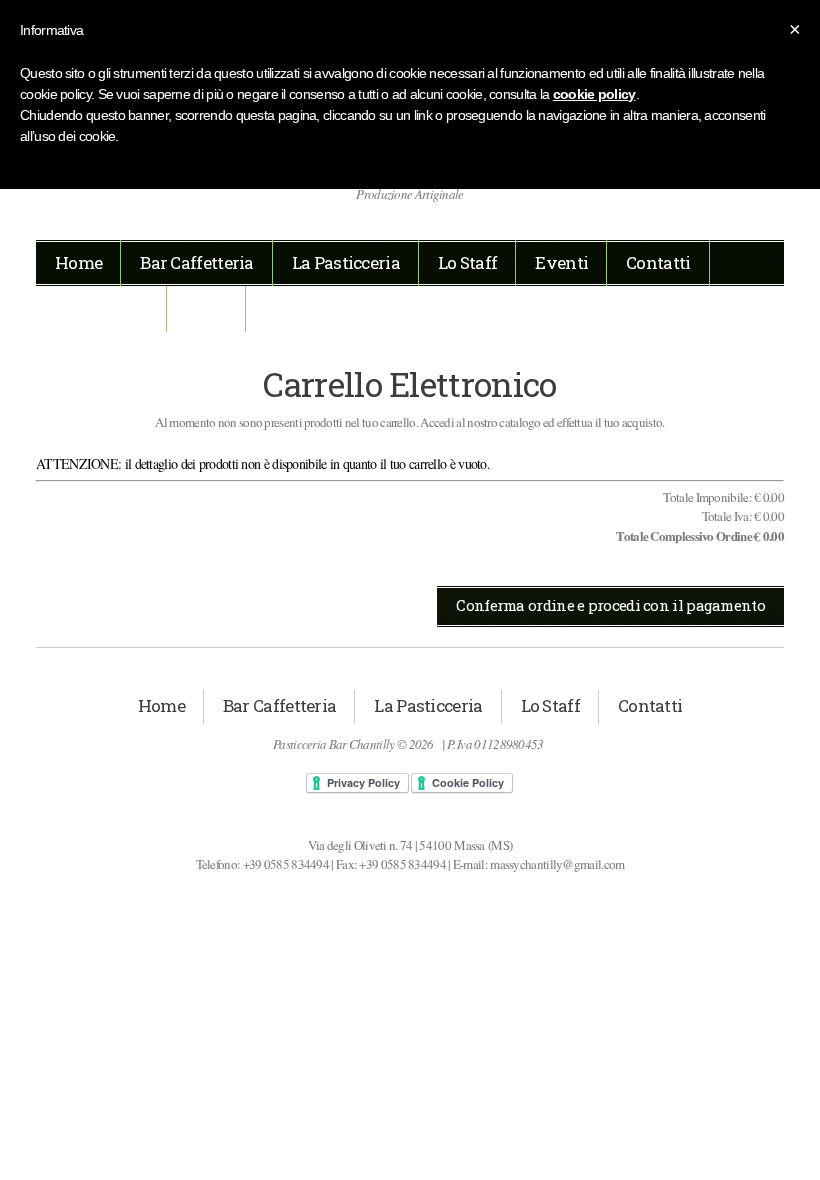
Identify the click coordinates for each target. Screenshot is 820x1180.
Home (78, 262)
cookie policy (594, 94)
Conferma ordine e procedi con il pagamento (610, 605)
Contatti (658, 262)
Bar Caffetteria (197, 262)
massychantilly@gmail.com (557, 864)
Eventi (561, 262)
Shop (206, 308)
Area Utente (101, 308)
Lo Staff (467, 262)
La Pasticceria (346, 262)
